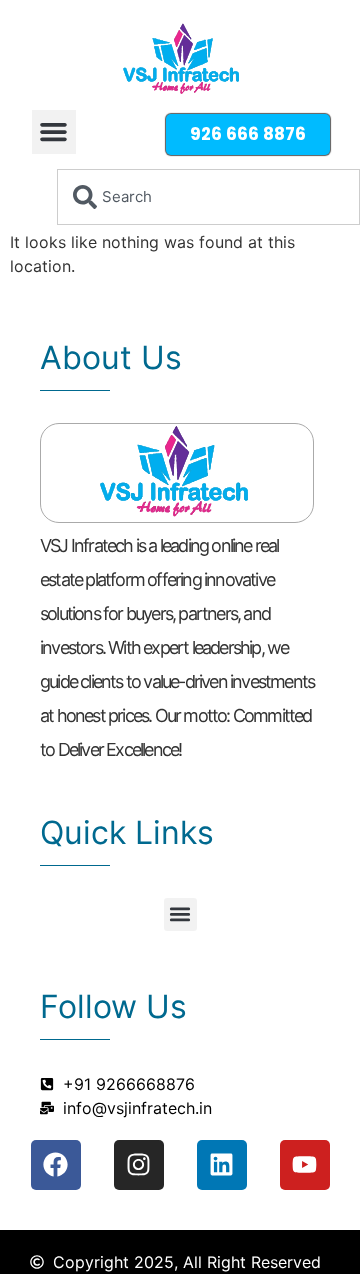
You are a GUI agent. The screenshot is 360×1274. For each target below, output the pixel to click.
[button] (54, 132)
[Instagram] (139, 1165)
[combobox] (208, 197)
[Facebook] (56, 1165)
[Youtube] (305, 1165)
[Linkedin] (222, 1165)
